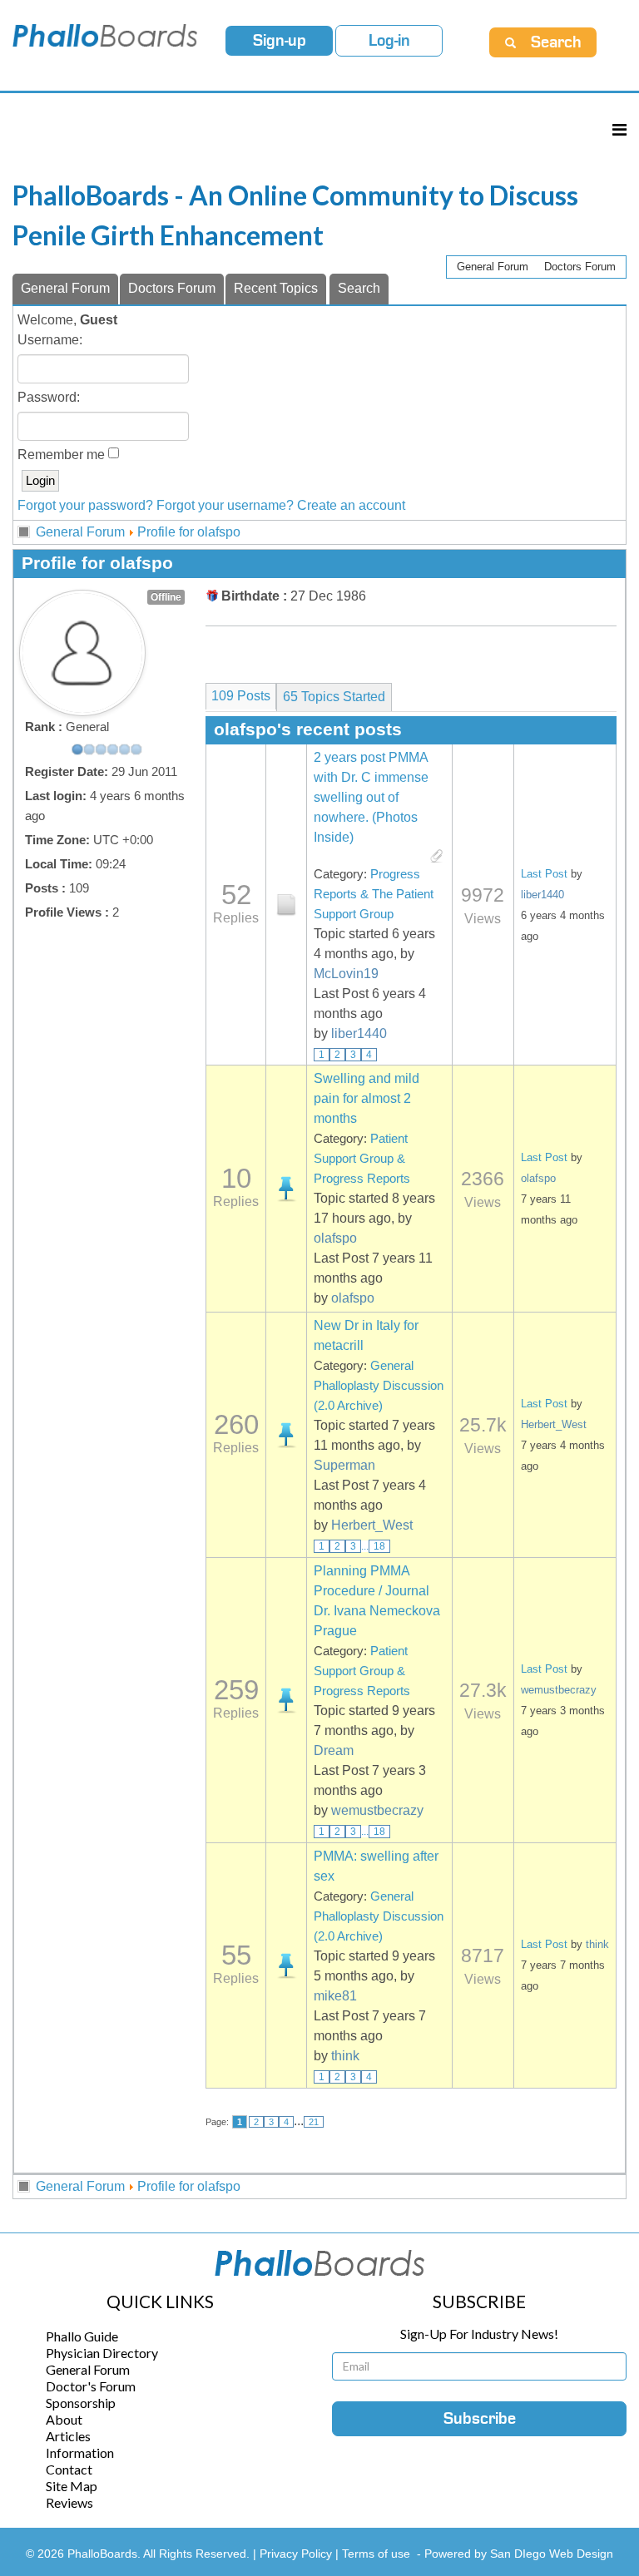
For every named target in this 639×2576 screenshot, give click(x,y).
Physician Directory (102, 2353)
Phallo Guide (82, 2336)
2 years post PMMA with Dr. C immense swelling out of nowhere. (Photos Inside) (371, 797)
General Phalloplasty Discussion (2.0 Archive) (379, 1386)
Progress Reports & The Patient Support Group (374, 894)
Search (359, 288)
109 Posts (241, 696)
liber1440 (359, 1033)
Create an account (351, 505)
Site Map (72, 2486)
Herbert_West (372, 1525)
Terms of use (376, 2554)
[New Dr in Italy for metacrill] (286, 1435)
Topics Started (334, 697)
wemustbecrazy (377, 1810)
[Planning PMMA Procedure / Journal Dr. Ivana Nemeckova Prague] (286, 1700)
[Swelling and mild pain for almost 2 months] (286, 1189)
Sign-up (280, 41)
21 (314, 2122)
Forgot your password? (85, 505)
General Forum (493, 267)
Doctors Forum (580, 267)
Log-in (389, 41)
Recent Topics (276, 288)
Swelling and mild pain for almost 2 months (367, 1098)
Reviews (69, 2502)
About (64, 2419)
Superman (344, 1465)
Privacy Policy (297, 2554)
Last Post (544, 874)
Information (80, 2452)
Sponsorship (81, 2403)
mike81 (335, 1996)
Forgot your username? (225, 505)
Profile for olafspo (189, 532)
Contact (69, 2469)
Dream (334, 1750)
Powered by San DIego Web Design (519, 2554)
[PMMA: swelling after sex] (286, 1965)
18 (379, 1546)
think (345, 2056)
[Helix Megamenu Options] (619, 129)
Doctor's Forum (91, 2386)
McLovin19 (346, 974)
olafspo (335, 1238)
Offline (166, 597)
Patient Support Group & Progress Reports (362, 1159)
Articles (68, 2436)
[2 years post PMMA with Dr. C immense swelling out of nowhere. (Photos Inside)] (286, 905)
